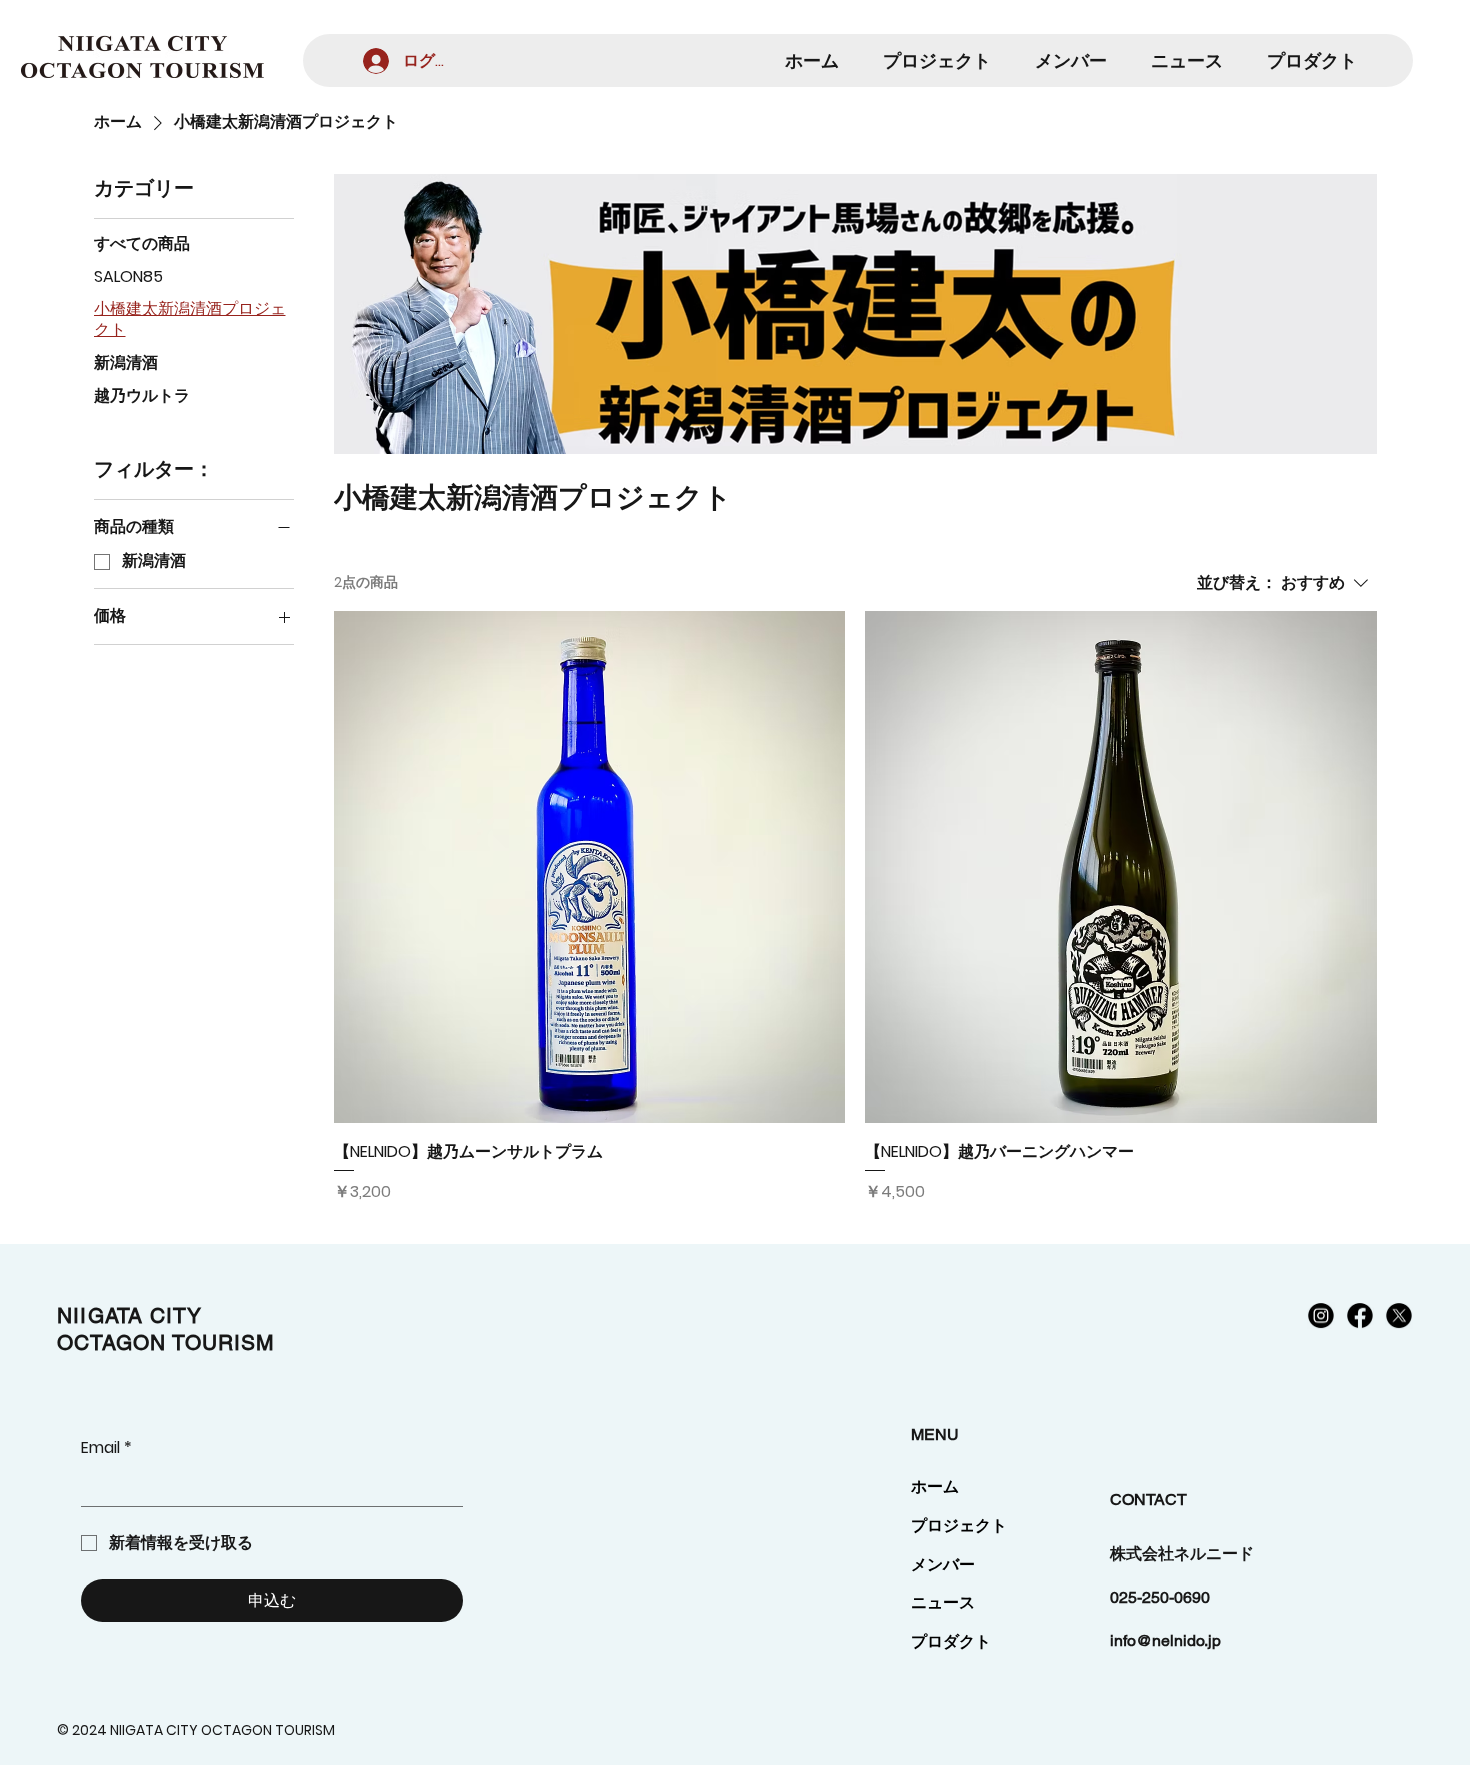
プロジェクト (959, 1525)
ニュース (943, 1602)
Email (106, 1448)
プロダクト (951, 1641)
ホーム (935, 1486)
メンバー (943, 1564)
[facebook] (1360, 1315)
